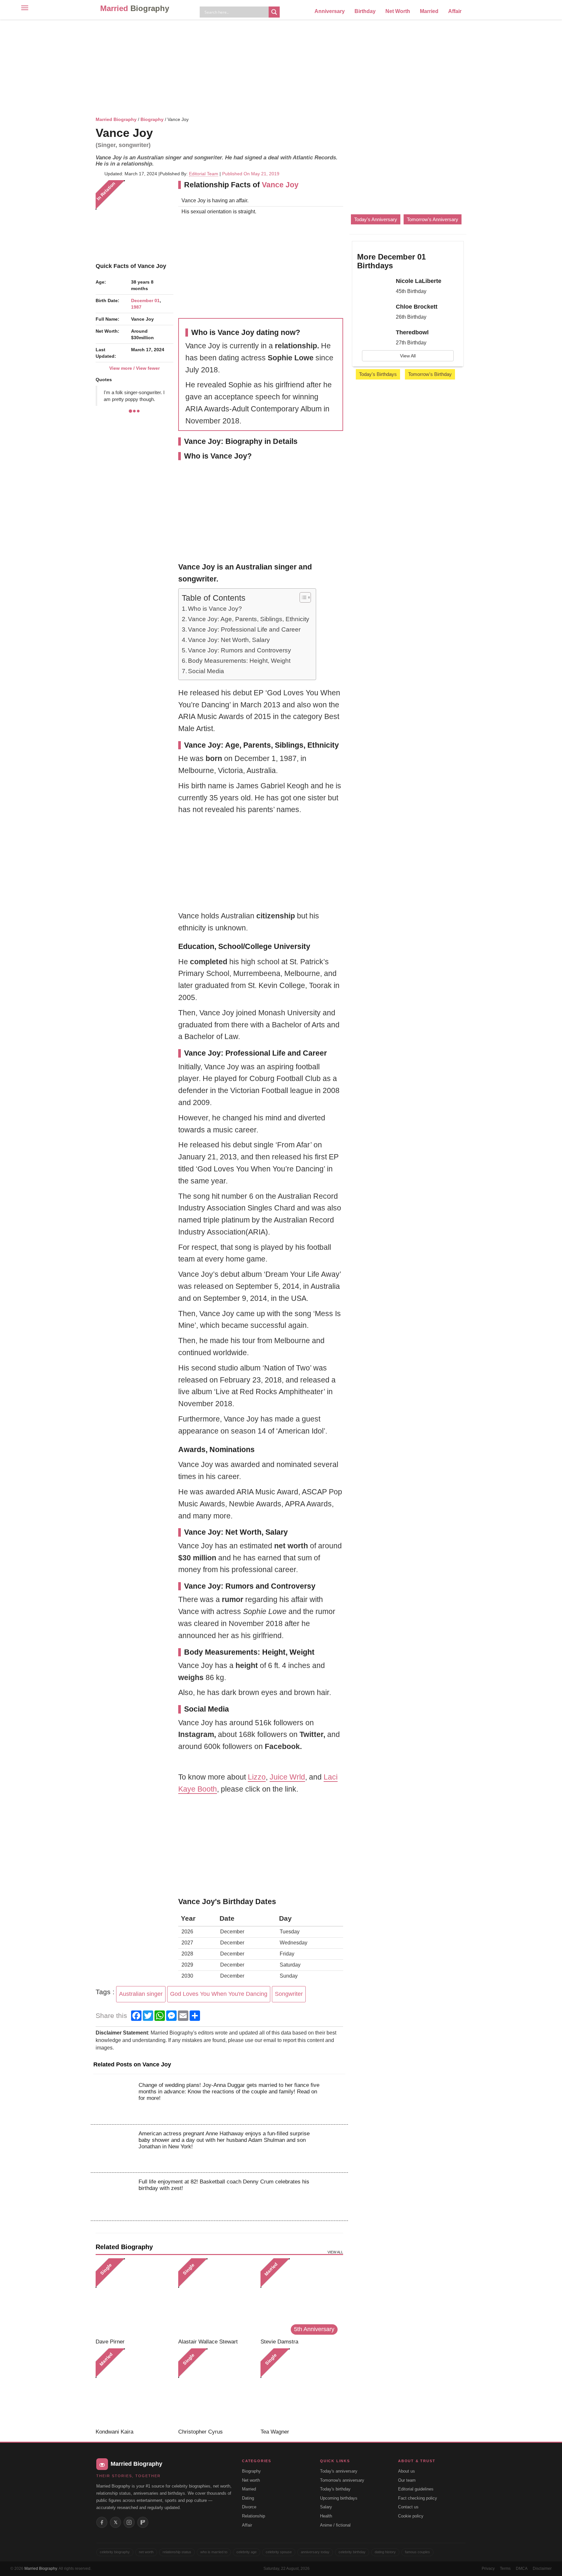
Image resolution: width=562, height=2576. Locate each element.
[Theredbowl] (374, 338)
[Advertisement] (281, 67)
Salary (326, 2507)
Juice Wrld (287, 1777)
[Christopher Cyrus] (217, 2387)
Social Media (206, 671)
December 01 (145, 300)
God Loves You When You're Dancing (219, 1994)
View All (408, 356)
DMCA (522, 2569)
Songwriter (289, 1994)
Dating (248, 2498)
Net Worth (398, 11)
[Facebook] (102, 2522)
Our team (407, 2480)
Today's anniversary (339, 2471)
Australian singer (141, 1994)
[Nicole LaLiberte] (374, 287)
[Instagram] (129, 2522)
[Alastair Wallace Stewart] (217, 2297)
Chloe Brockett (417, 307)
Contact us (408, 2507)
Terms (505, 2569)
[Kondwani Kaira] (134, 2387)
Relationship (254, 2516)
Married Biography (116, 119)
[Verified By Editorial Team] (161, 133)
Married (135, 8)
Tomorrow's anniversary (342, 2480)
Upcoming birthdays (339, 2498)
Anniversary (330, 11)
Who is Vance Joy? (215, 609)
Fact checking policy (418, 2498)
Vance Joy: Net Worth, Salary (229, 640)
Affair (455, 11)
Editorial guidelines (416, 2489)
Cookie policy (411, 2516)
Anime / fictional (335, 2525)
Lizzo (257, 1777)
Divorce (249, 2507)
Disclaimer (542, 2569)
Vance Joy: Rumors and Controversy (240, 650)
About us (407, 2471)
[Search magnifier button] (274, 12)
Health (326, 2516)
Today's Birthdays (378, 374)
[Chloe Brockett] (374, 313)
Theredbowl (412, 332)
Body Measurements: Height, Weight (239, 661)
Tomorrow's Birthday (430, 374)
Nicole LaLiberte (419, 281)
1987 (136, 307)
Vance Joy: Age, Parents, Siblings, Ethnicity (249, 619)
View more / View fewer (134, 368)
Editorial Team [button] (204, 174)
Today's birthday (335, 2489)
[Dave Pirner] (134, 2297)
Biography (152, 119)
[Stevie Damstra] (299, 2297)
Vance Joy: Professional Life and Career (244, 629)
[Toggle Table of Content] (302, 597)
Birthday (365, 11)
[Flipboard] (143, 2522)
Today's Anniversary (376, 219)
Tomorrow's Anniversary (433, 219)
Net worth (251, 2480)
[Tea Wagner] (299, 2387)
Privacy (488, 2569)
